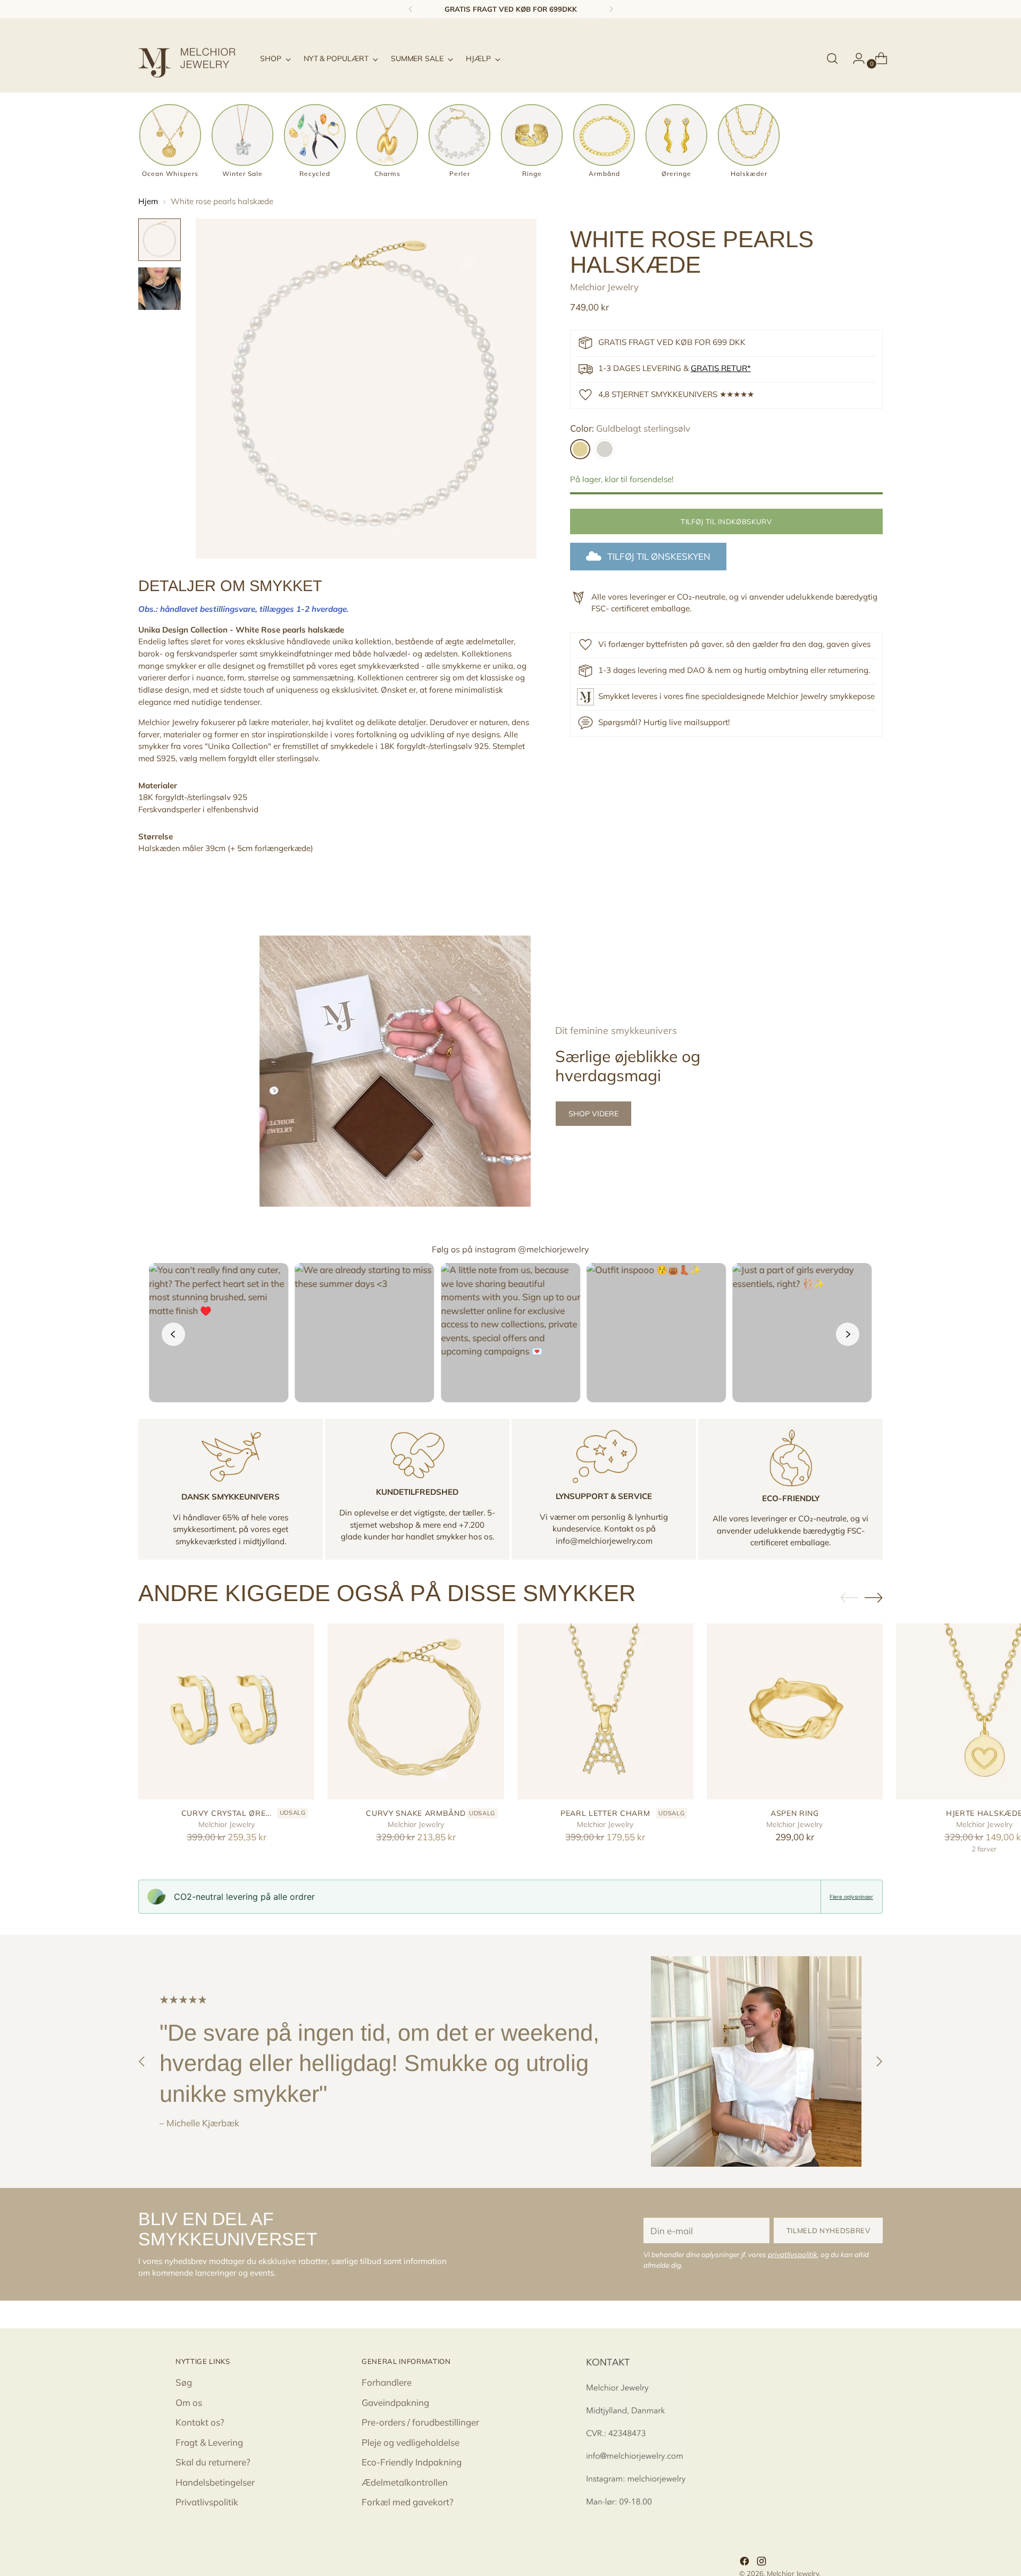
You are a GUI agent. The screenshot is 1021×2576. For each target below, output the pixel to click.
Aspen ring (795, 1813)
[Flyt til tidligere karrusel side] (849, 1598)
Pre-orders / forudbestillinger (420, 2422)
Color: (630, 428)
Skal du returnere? (213, 2462)
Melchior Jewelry (604, 286)
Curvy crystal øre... (227, 1813)
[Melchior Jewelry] (191, 58)
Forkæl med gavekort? (408, 2502)
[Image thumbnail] (160, 240)
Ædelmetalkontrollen (405, 2482)
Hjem (148, 201)
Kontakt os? (200, 2422)
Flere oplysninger (851, 1897)
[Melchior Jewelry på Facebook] (746, 2563)
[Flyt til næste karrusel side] (874, 1597)
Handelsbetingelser (215, 2482)
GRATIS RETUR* (721, 368)
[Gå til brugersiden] (855, 58)
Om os (189, 2402)
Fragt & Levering (209, 2442)
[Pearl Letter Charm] (605, 1711)
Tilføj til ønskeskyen (659, 556)
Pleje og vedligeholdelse (411, 2442)
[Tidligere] (411, 9)
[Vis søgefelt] (832, 58)
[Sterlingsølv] (605, 449)
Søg (184, 2382)
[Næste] (611, 9)
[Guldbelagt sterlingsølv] (580, 449)
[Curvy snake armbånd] (416, 1711)
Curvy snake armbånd (416, 1813)
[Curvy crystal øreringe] (226, 1711)
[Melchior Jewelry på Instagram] (763, 2563)
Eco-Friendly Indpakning (412, 2462)
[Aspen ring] (795, 1711)
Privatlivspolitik (207, 2502)
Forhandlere (387, 2382)
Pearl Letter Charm (605, 1813)
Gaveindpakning (395, 2402)
